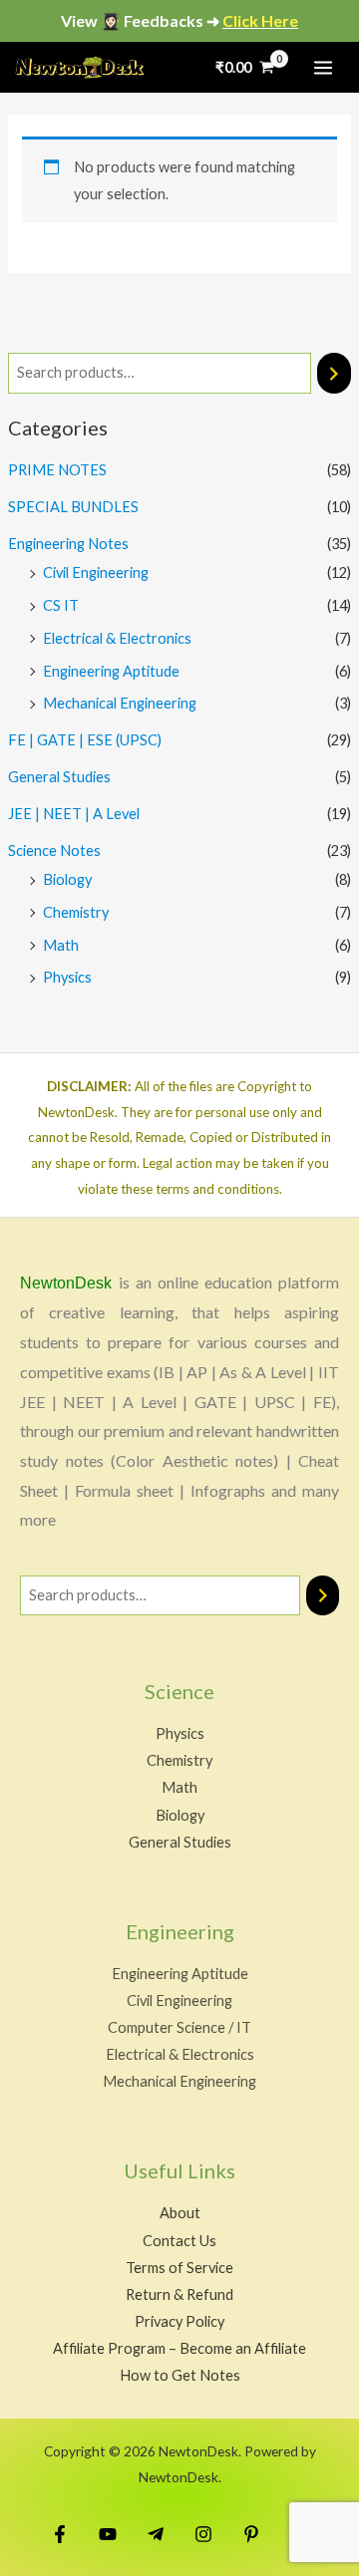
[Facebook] (60, 2534)
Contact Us (179, 2241)
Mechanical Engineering (120, 703)
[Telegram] (156, 2534)
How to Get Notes (180, 2375)
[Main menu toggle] (323, 67)
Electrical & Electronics (117, 638)
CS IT (61, 605)
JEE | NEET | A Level (74, 814)
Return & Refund (179, 2294)
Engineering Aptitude (111, 671)
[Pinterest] (251, 2534)
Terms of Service (179, 2268)
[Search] (335, 373)
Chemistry (76, 912)
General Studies (59, 777)
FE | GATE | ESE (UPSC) (85, 740)
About (180, 2213)
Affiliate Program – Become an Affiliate (179, 2348)
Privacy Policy (179, 2321)
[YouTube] (108, 2534)
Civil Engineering (96, 572)
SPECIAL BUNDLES (73, 507)
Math (61, 945)
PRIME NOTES (57, 470)
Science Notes (54, 851)
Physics (67, 977)
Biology (67, 879)
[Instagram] (203, 2534)
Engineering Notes (68, 544)
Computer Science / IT (179, 2027)
